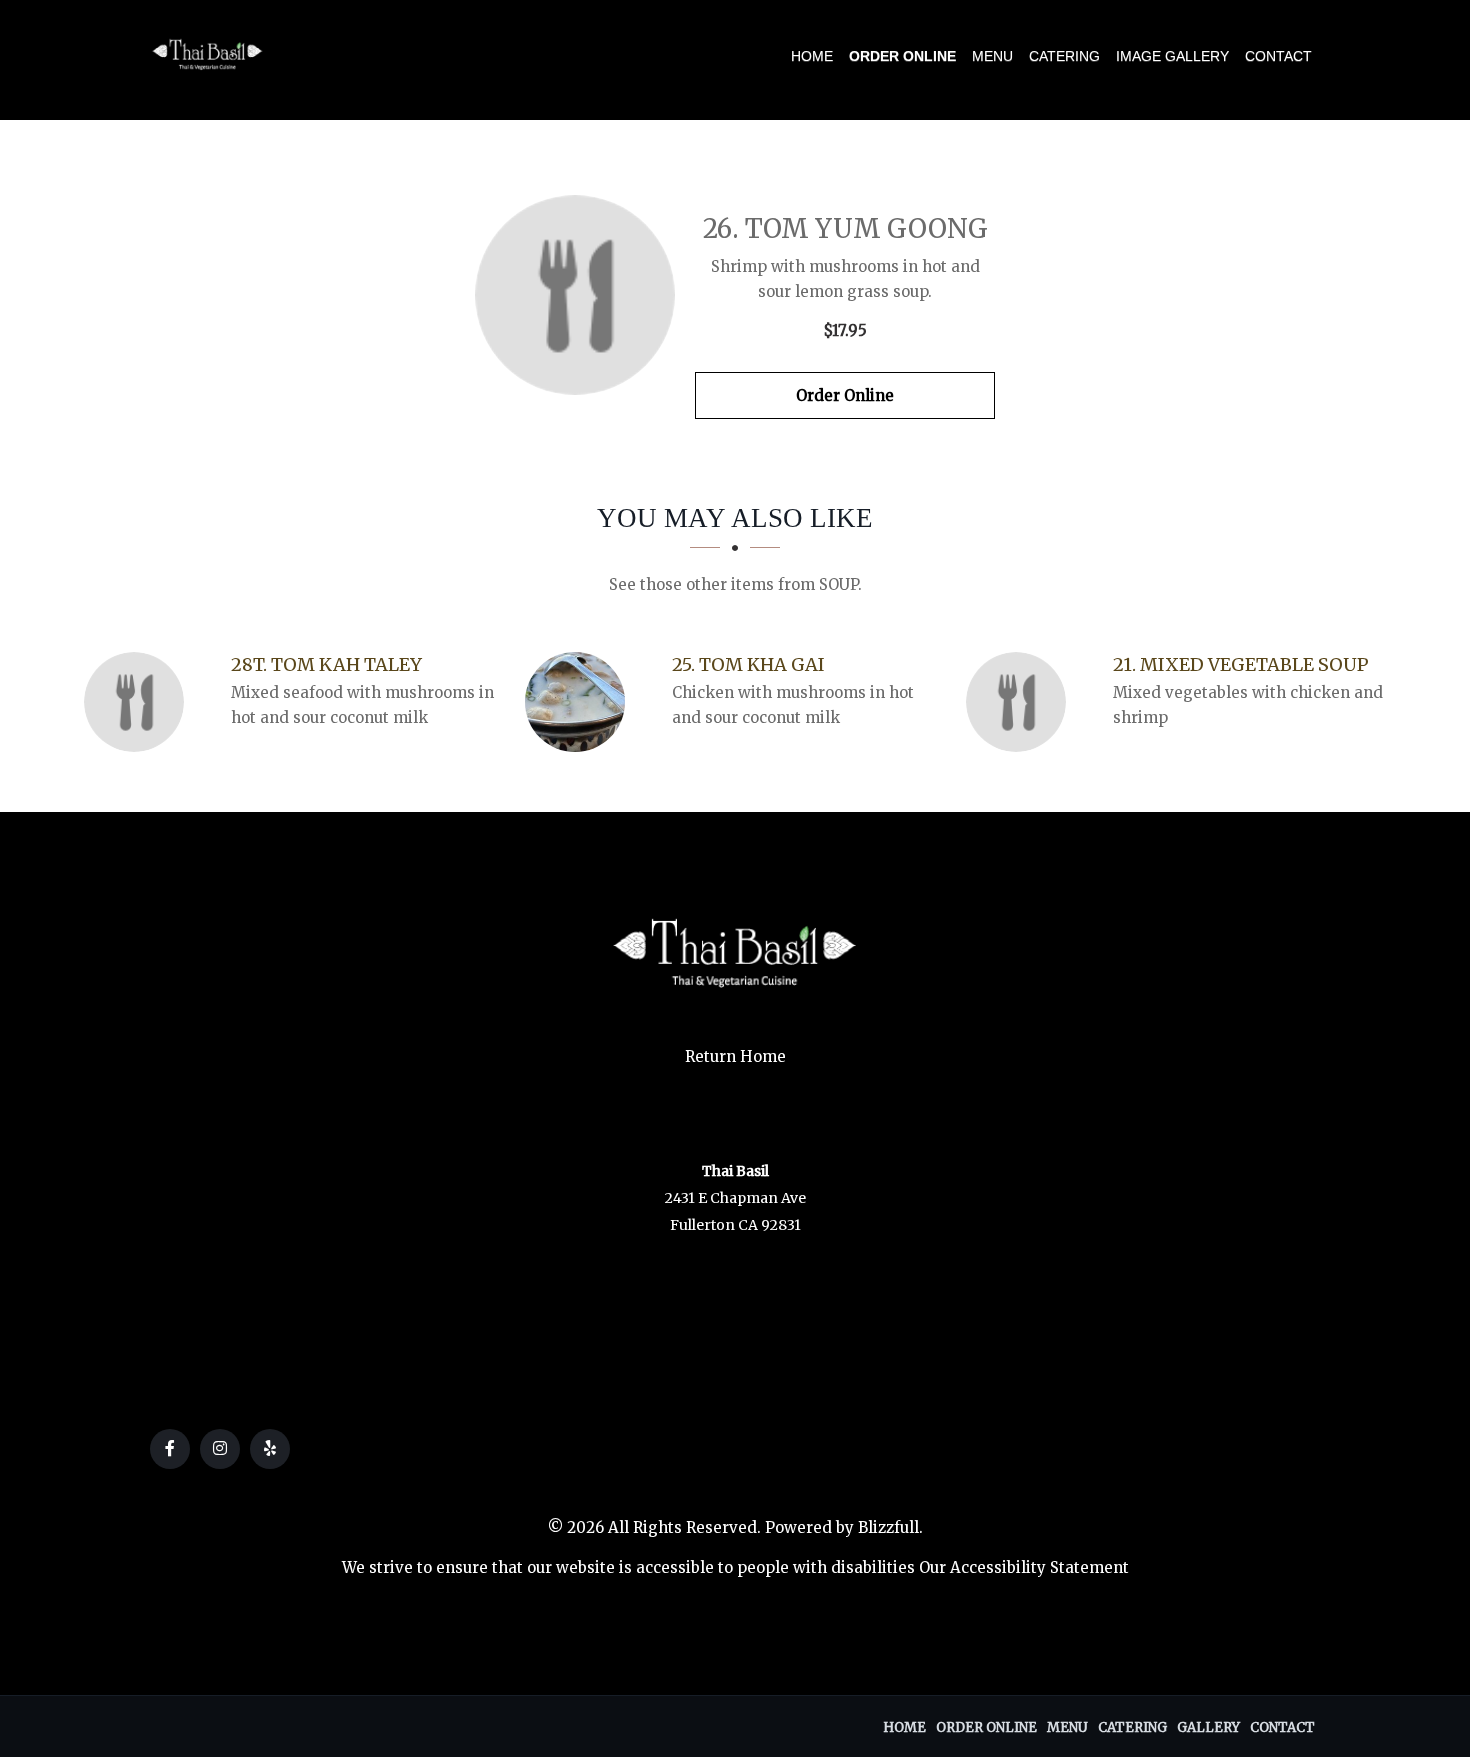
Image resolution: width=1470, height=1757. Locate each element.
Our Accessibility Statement (1024, 1567)
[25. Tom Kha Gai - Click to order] (580, 702)
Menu (992, 56)
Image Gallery (1172, 56)
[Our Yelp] (270, 1449)
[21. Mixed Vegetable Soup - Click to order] (1021, 702)
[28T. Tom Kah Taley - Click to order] (139, 702)
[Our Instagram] (220, 1449)
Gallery (1208, 1727)
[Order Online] (575, 295)
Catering (1064, 56)
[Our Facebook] (170, 1449)
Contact (1278, 56)
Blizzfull (888, 1527)
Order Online (902, 56)
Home (812, 56)
